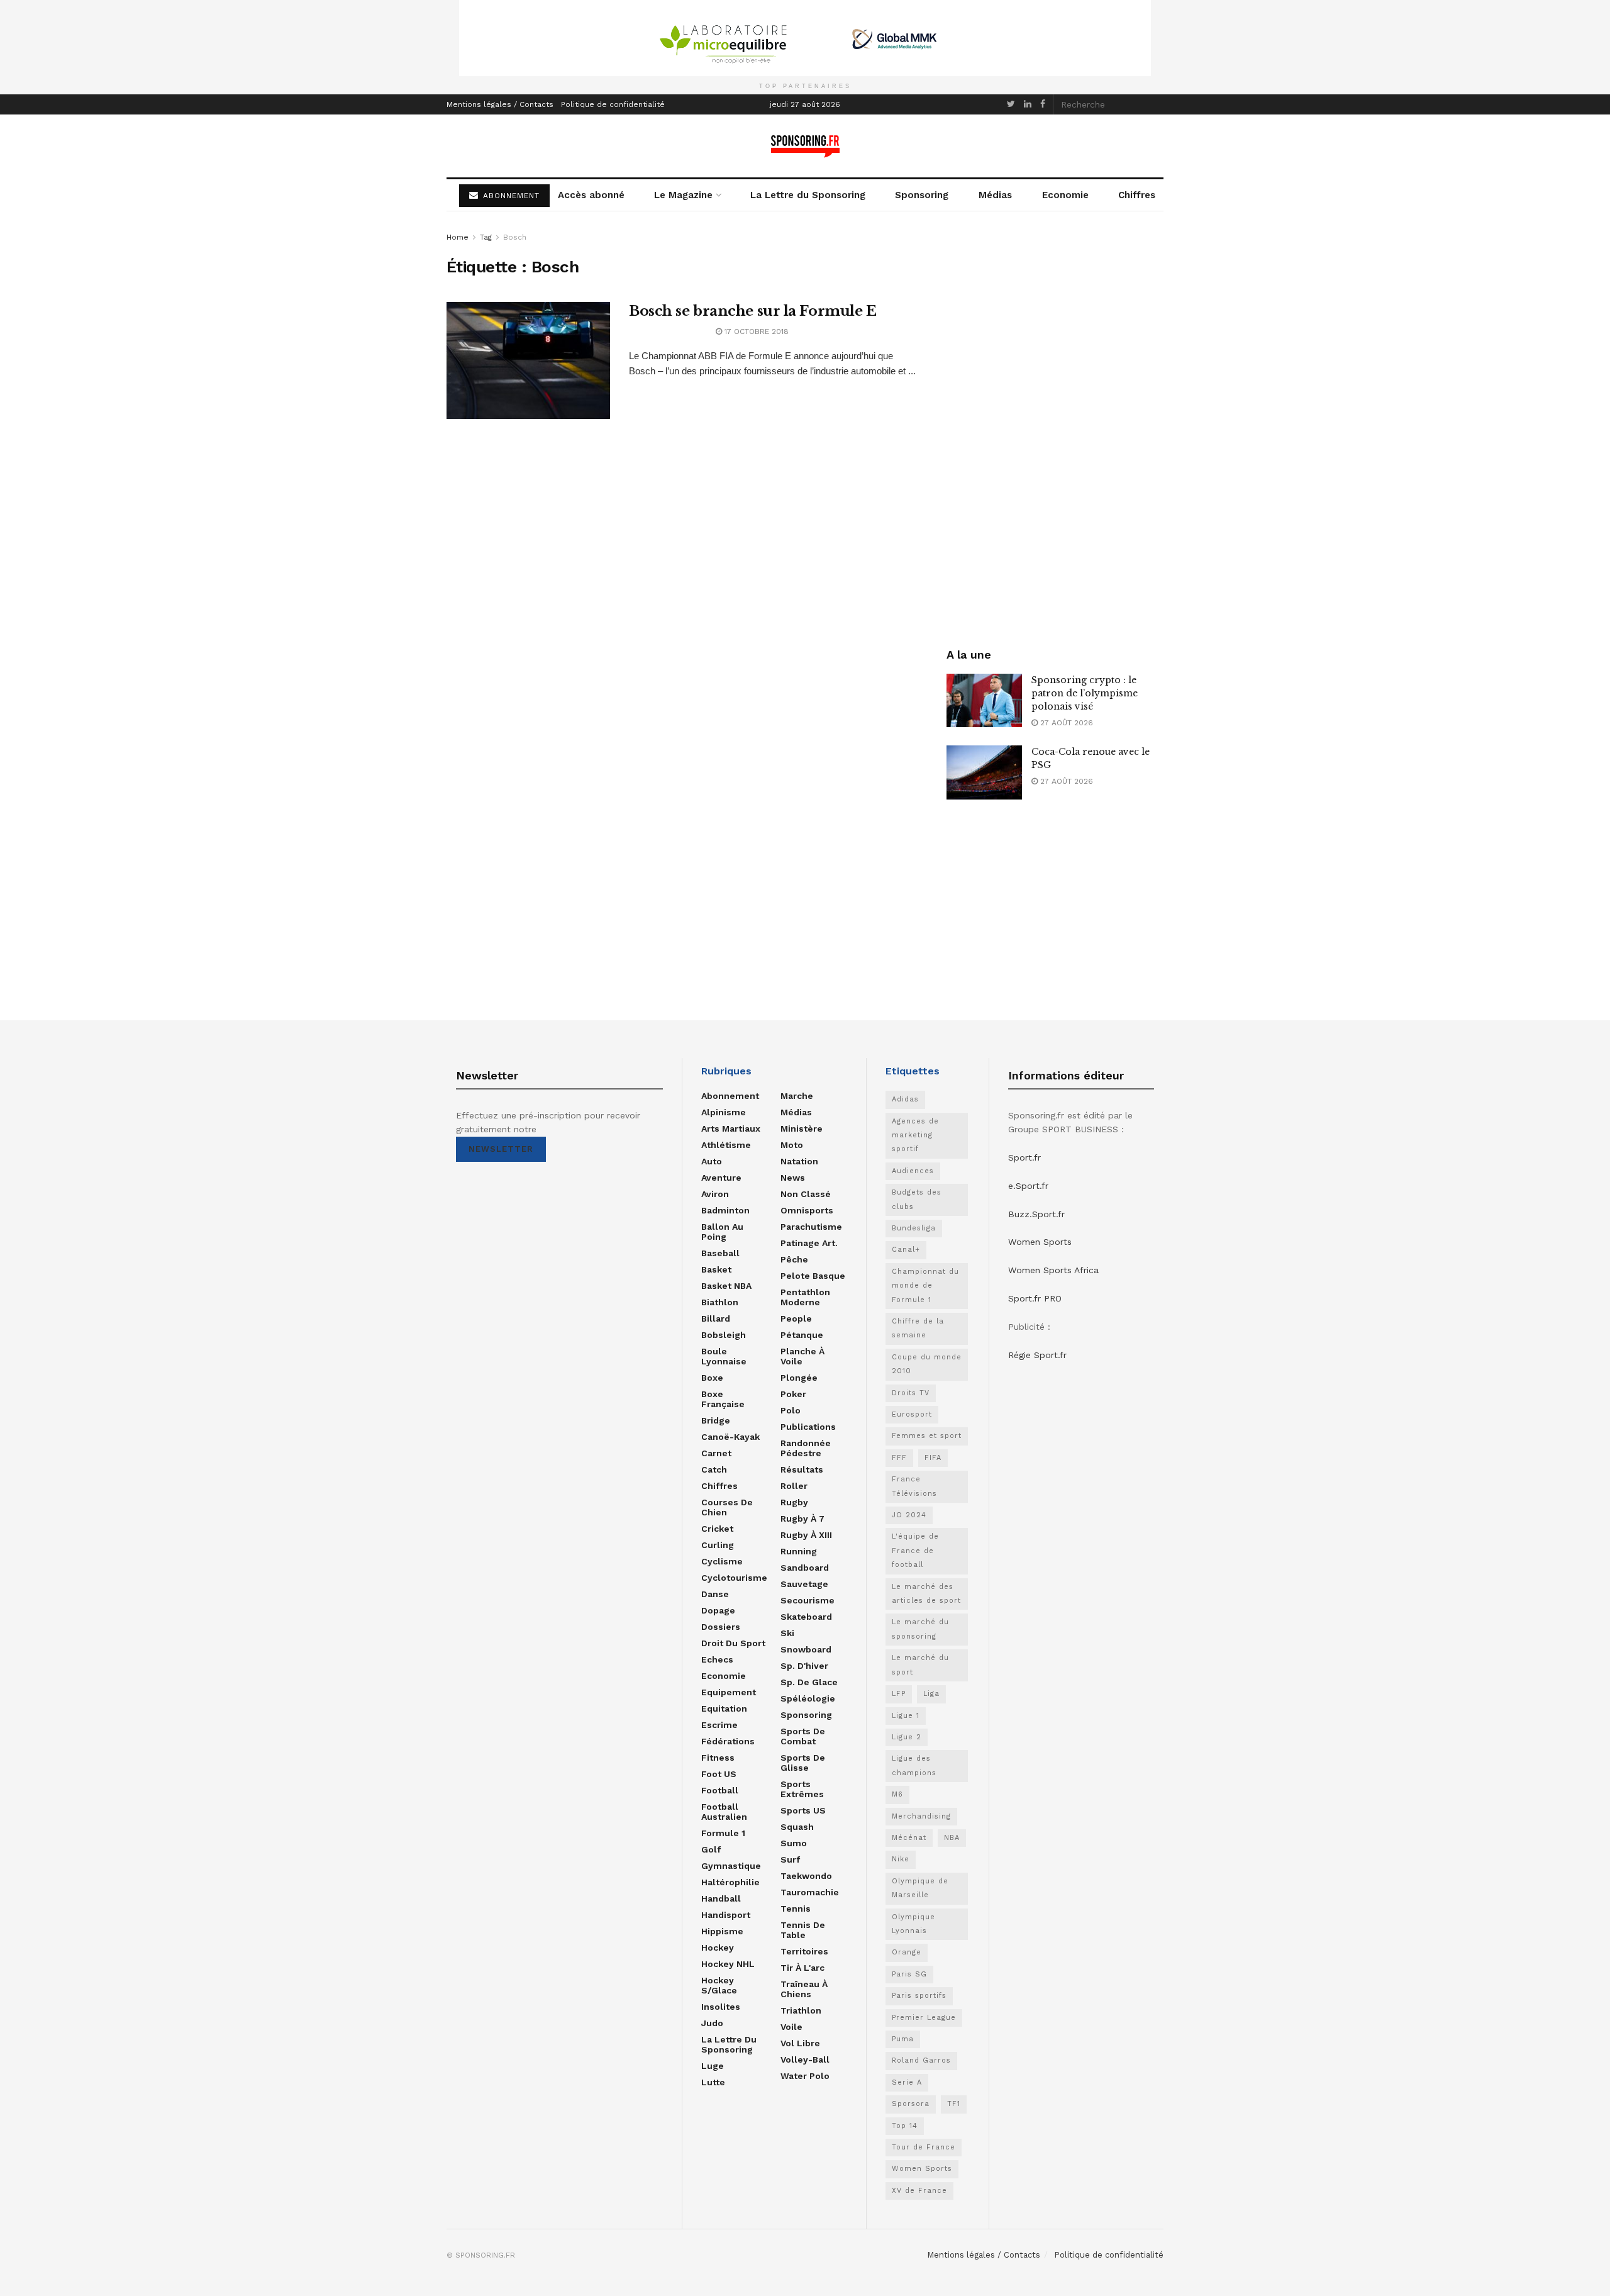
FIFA (933, 1458)
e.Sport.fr (1028, 1186)
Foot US (719, 1774)
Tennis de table (803, 1930)
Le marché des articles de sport (926, 1594)
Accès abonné (591, 195)
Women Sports (922, 2169)
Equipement (729, 1692)
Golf (711, 1849)
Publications (808, 1427)
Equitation (724, 1708)
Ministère (802, 1128)
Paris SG (909, 1974)
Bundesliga (914, 1228)
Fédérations (728, 1741)
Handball (721, 1898)
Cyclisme (722, 1561)
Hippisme (722, 1931)
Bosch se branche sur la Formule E (752, 311)
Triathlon (801, 2010)
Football (720, 1790)
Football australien (724, 1812)
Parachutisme (811, 1227)
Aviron (715, 1194)
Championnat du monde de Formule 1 (925, 1286)
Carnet (716, 1453)
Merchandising (921, 1816)
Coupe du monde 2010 (927, 1364)
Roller (794, 1486)
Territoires (804, 1951)
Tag (486, 237)
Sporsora (911, 2104)
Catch (714, 1469)
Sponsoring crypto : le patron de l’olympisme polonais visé (1085, 693)
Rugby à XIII (806, 1535)
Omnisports (807, 1210)
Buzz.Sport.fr (1036, 1214)
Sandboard (805, 1568)
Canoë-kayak (730, 1437)
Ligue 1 (906, 1716)
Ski (787, 1633)
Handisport (726, 1915)
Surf (790, 1859)
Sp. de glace (809, 1682)
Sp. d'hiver (804, 1666)
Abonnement (730, 1096)
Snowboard (806, 1649)
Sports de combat (803, 1736)
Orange (907, 1952)
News (793, 1178)
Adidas (905, 1099)
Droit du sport (733, 1643)
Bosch (515, 237)
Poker (793, 1394)
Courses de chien (727, 1507)
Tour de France (924, 2147)
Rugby (794, 1502)
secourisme (808, 1600)
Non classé (806, 1194)
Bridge (716, 1420)
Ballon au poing (722, 1232)
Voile (791, 2027)
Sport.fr (1024, 1157)
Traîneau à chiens (804, 1989)
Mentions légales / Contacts (500, 104)
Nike (901, 1859)
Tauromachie (810, 1892)
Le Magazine (683, 195)
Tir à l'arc (802, 1968)
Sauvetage (804, 1584)
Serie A (907, 2082)
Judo (712, 2023)
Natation (799, 1161)
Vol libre (800, 2043)
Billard (716, 1318)
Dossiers (721, 1627)
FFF (899, 1458)
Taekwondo (806, 1876)
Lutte (713, 2082)
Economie (1065, 195)
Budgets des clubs (917, 1199)
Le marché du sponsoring (920, 1629)
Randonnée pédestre (806, 1448)
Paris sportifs (919, 1996)
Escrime (719, 1725)
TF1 (954, 2104)
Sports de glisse (803, 1763)
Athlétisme (726, 1145)
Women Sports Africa (1053, 1270)
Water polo (805, 2076)
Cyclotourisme (734, 1578)
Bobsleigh (724, 1335)
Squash (797, 1827)
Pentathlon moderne (805, 1297)
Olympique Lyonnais (913, 1924)
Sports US (803, 1810)
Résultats (802, 1469)
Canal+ (906, 1250)
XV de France (919, 2191)
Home (458, 237)
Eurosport (912, 1414)
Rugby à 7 (802, 1519)
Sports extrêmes (802, 1789)
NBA (952, 1838)
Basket (716, 1269)
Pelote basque (813, 1276)
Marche (797, 1096)
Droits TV (911, 1393)
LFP (899, 1694)
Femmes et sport (927, 1436)
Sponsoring (922, 195)
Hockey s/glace (719, 1985)
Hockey (718, 1948)
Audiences (913, 1171)
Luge (713, 2066)
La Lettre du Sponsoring (808, 195)
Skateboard (806, 1617)
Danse (715, 1594)
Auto (712, 1161)
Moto (792, 1145)
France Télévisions (914, 1486)
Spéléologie (808, 1698)
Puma (903, 2039)
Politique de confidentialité (613, 104)
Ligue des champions (914, 1765)
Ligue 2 (907, 1737)
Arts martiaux (731, 1128)
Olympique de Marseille (920, 1888)
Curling (718, 1545)
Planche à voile (802, 1356)
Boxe (712, 1378)
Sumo (794, 1843)
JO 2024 (909, 1515)
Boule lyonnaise (724, 1356)
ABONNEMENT (510, 196)
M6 (897, 1794)
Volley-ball (805, 2059)
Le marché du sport (920, 1665)
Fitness (718, 1758)
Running (799, 1551)
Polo (791, 1410)
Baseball (720, 1253)
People (796, 1318)
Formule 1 (723, 1833)
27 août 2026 (1065, 723)
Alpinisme (724, 1112)
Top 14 (905, 2126)
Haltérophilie (730, 1882)
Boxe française (723, 1399)
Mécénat (909, 1838)
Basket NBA (726, 1286)
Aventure (721, 1178)
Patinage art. (809, 1243)
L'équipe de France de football (915, 1551)
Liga (931, 1694)
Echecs (717, 1659)
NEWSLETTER (501, 1149)
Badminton (725, 1210)
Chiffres (1137, 195)
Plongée (799, 1378)
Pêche (794, 1259)
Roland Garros (921, 2060)
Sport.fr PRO (1035, 1298)
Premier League (924, 2018)
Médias (995, 195)
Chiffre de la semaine (918, 1328)
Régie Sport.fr (1037, 1355)
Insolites (721, 2007)
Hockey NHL (728, 1964)
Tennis (796, 1909)
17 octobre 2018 (755, 332)
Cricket (717, 1529)
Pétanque (802, 1335)
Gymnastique (731, 1866)
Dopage (718, 1610)
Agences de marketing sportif (915, 1135)
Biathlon (720, 1302)
